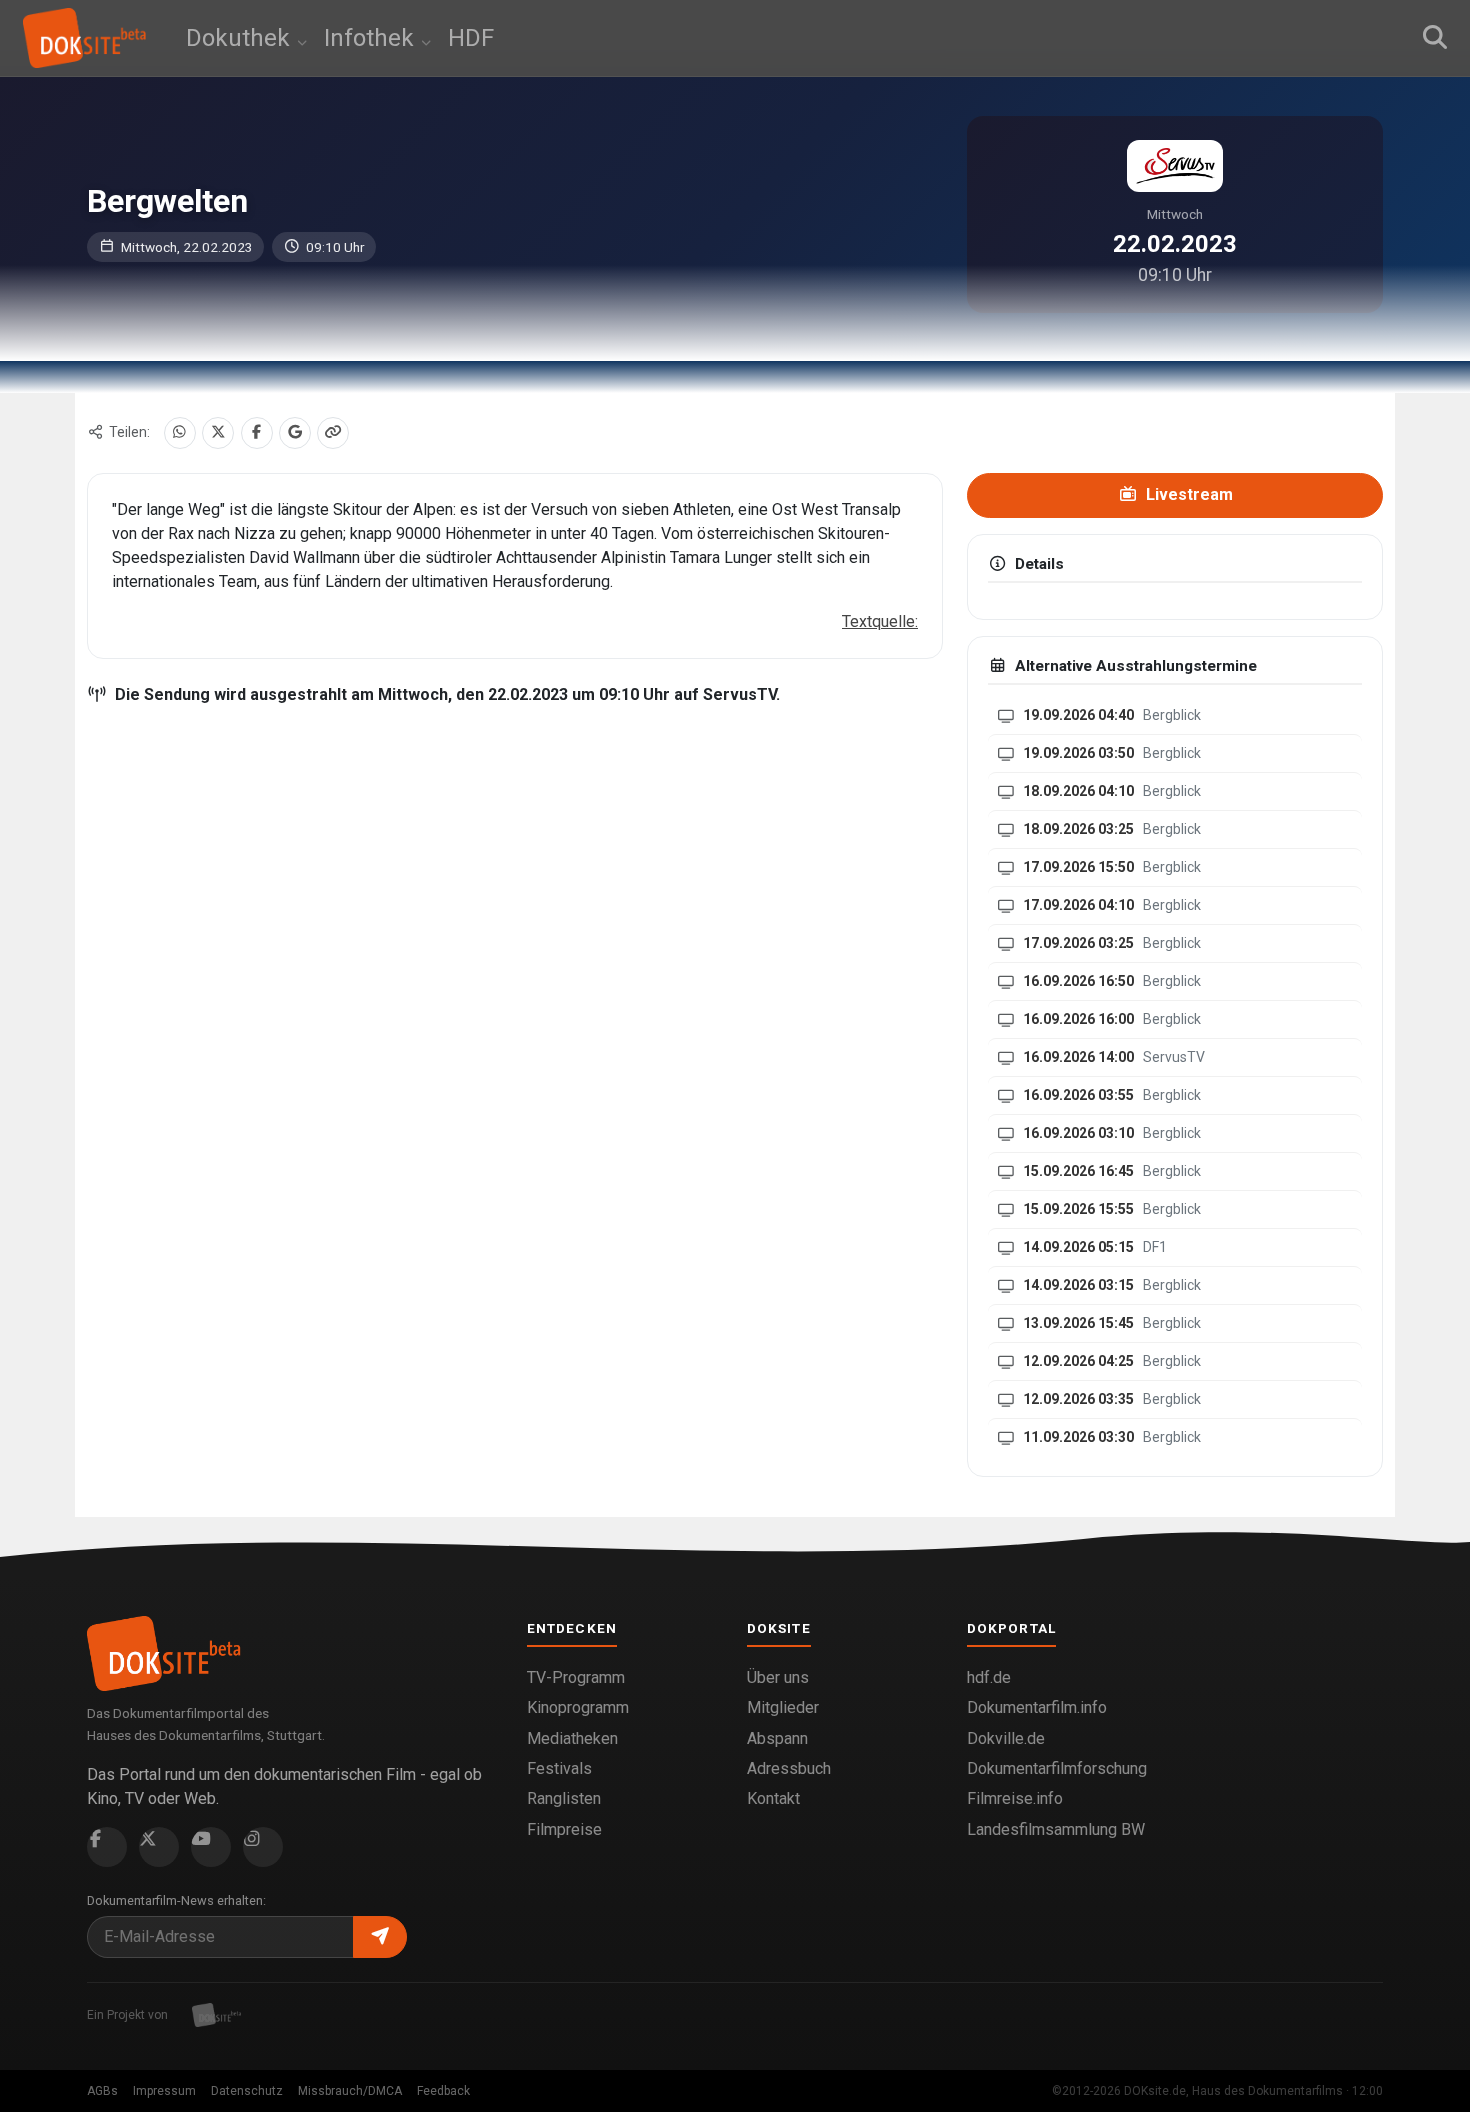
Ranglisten (564, 1798)
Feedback (443, 2091)
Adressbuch (789, 1768)
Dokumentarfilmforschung (1057, 1768)
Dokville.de (1006, 1738)
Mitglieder (783, 1707)
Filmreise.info (1015, 1798)
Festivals (559, 1768)
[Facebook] (257, 433)
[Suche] (1435, 38)
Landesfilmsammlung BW (1056, 1829)
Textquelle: (880, 621)
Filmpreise (564, 1829)
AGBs (102, 2091)
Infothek (372, 38)
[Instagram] (263, 1847)
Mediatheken (572, 1738)
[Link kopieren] (333, 433)
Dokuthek (241, 38)
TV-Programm (576, 1677)
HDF (471, 38)
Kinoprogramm (578, 1707)
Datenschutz (247, 2091)
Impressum (164, 2091)
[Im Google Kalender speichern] (295, 433)
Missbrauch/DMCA (350, 2091)
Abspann (777, 1738)
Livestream (1187, 494)
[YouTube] (211, 1847)
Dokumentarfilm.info (1037, 1707)
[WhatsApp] (180, 433)
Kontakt (773, 1798)
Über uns (778, 1677)
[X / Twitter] (218, 433)
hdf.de (989, 1677)
